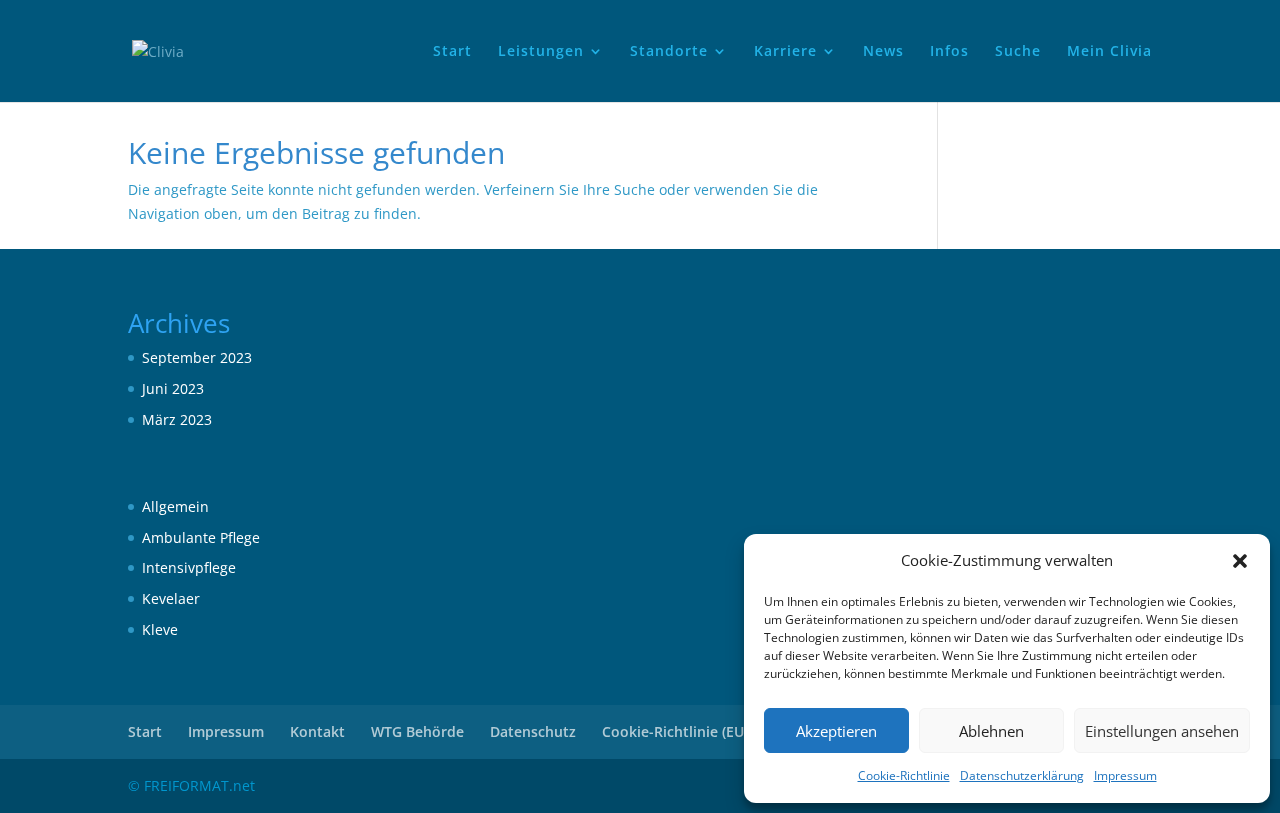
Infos (949, 52)
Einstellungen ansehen (1162, 731)
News (883, 52)
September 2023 (197, 357)
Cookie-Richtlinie (904, 775)
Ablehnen (991, 731)
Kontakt (317, 731)
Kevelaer (171, 598)
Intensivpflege (189, 567)
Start (452, 52)
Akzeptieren (836, 731)
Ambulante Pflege (201, 537)
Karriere (785, 52)
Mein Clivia (1109, 52)
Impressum (1125, 775)
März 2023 (177, 419)
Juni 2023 (173, 388)
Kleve (160, 629)
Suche (1018, 52)
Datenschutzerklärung (1022, 775)
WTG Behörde (417, 731)
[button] (1240, 561)
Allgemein (175, 506)
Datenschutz (533, 731)
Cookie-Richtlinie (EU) (675, 731)
